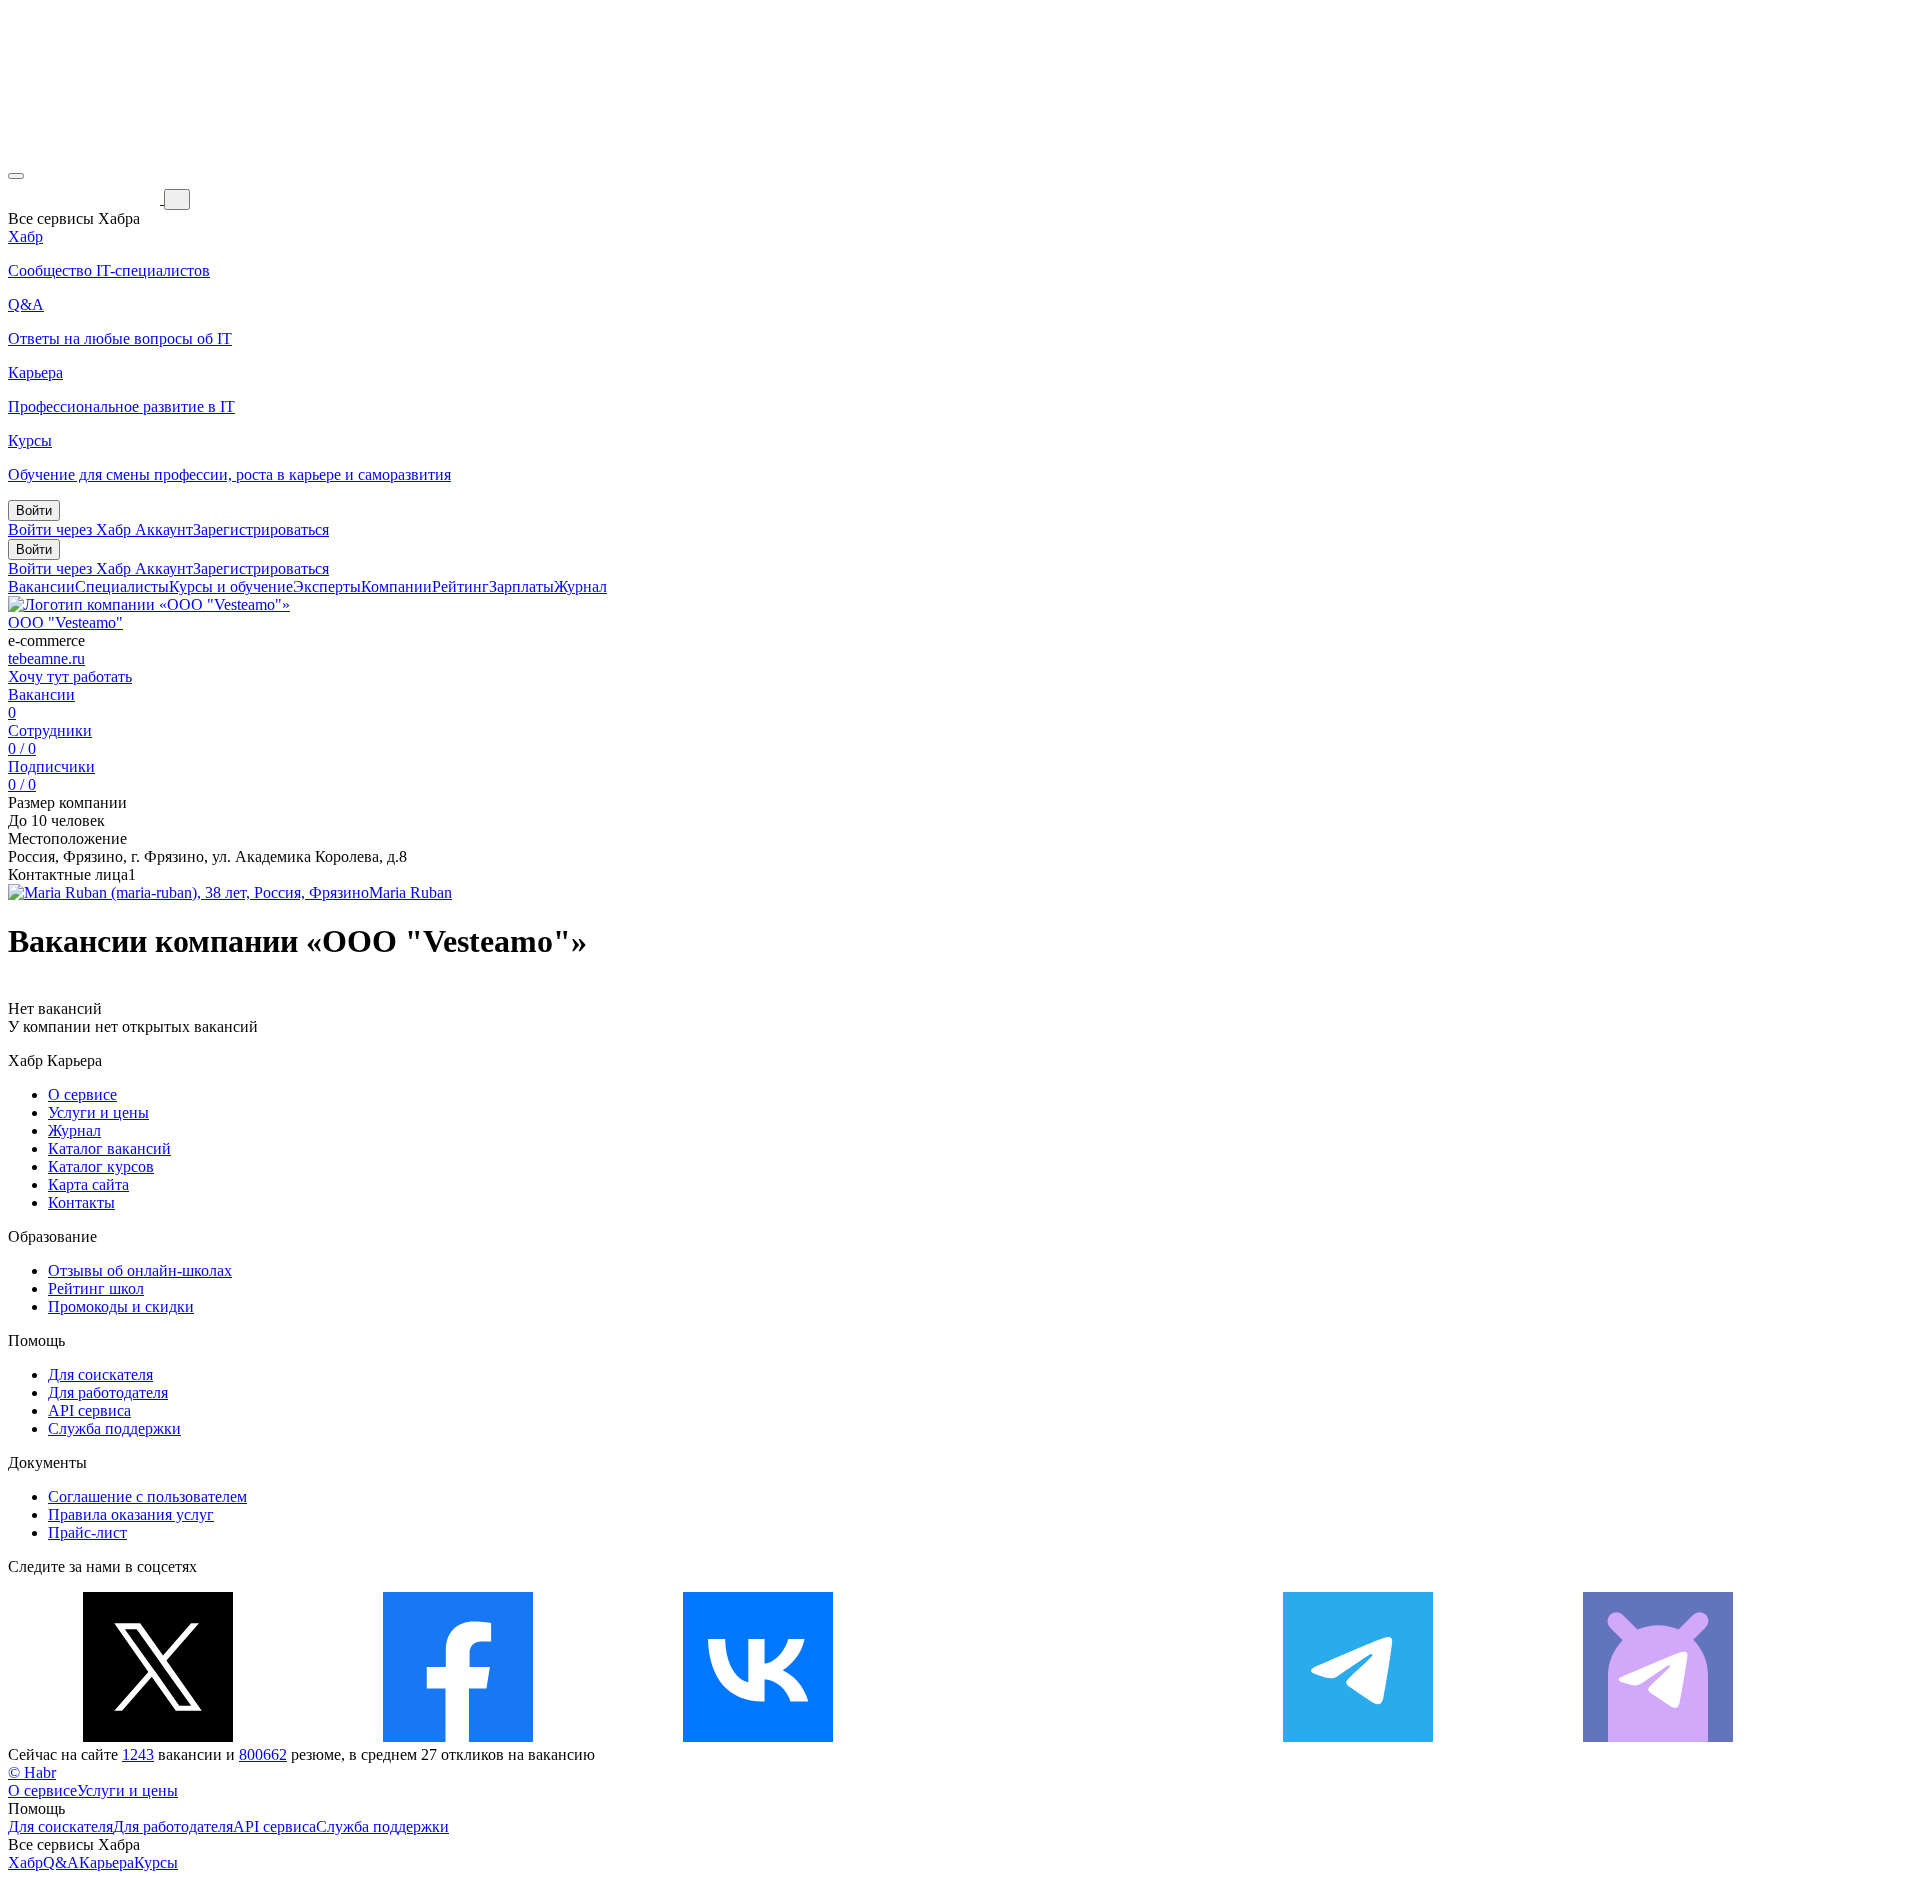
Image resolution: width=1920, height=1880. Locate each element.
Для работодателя (108, 1392)
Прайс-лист (87, 1532)
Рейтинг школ (96, 1288)
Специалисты (122, 586)
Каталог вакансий (109, 1148)
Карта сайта (88, 1184)
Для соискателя (100, 1374)
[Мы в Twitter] (158, 1736)
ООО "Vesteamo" (65, 622)
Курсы (156, 1862)
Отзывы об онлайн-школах (140, 1270)
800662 (263, 1754)
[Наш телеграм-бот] (1658, 1736)
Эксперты (327, 586)
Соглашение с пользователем (147, 1496)
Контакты (81, 1202)
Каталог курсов (101, 1166)
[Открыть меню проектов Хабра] (16, 176)
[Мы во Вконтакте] (758, 1736)
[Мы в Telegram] (1358, 1736)
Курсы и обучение (231, 586)
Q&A (61, 1862)
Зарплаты (521, 586)
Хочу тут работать (70, 676)
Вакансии (41, 586)
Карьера (106, 1862)
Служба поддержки (114, 1428)
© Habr (32, 1772)
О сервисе (82, 1094)
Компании (396, 586)
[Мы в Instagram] (1058, 1736)
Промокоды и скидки (121, 1306)
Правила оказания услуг (131, 1514)
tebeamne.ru (46, 658)
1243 (138, 1754)
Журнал (580, 586)
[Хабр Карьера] (86, 198)
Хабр (25, 1862)
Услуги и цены (98, 1112)
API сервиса (89, 1410)
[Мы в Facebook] (458, 1736)
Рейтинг (460, 586)
